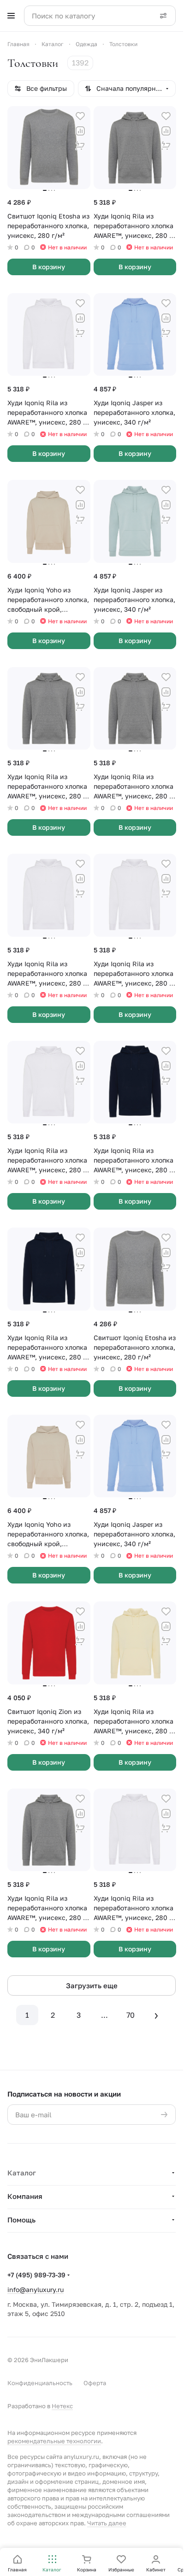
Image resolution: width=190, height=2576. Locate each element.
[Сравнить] (80, 131)
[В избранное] (80, 116)
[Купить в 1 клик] (80, 146)
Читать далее (107, 2523)
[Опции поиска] (163, 16)
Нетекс (62, 2406)
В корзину (49, 267)
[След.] (156, 2015)
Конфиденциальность (40, 2383)
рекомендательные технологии (54, 2441)
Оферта (95, 2383)
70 (131, 2015)
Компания (25, 2196)
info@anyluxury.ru (36, 2289)
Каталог (22, 2173)
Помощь (21, 2220)
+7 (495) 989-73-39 (36, 2275)
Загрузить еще (92, 1985)
